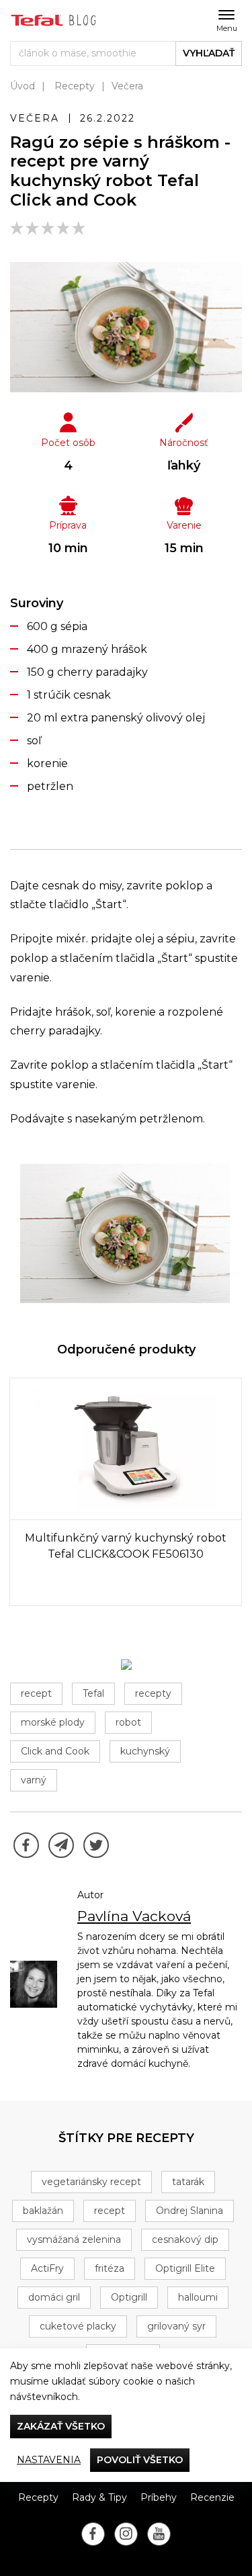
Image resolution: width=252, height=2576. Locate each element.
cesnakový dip (185, 2239)
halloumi (198, 2297)
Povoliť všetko (140, 2460)
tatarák (188, 2182)
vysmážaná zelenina (74, 2239)
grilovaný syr (176, 2326)
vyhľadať (209, 53)
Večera (127, 86)
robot (128, 1722)
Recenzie (212, 2497)
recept (36, 1693)
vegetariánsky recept (91, 2182)
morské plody (53, 1722)
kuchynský (145, 1751)
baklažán (43, 2211)
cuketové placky (78, 2326)
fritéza (110, 2268)
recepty (153, 1693)
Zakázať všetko (61, 2426)
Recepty (75, 86)
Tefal (93, 1693)
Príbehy (159, 2497)
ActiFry (47, 2268)
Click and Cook (55, 1751)
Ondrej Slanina (190, 2211)
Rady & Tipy (99, 2497)
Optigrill (129, 2297)
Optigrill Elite (185, 2268)
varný (34, 1780)
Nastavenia (49, 2460)
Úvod (23, 86)
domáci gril (54, 2297)
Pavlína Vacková (134, 1916)
